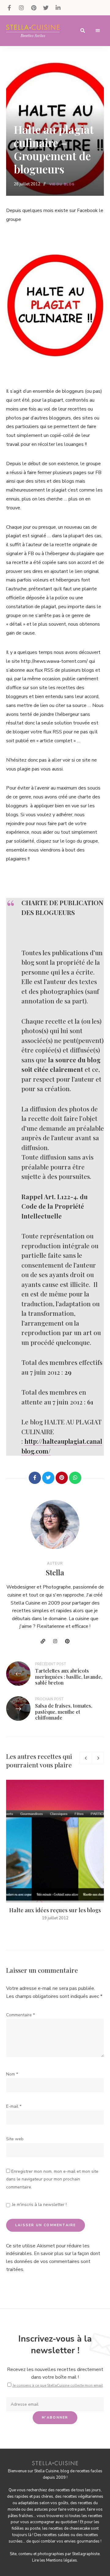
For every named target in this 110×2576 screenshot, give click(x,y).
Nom (12, 2074)
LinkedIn (58, 8)
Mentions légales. (62, 2560)
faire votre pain (72, 2509)
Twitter (46, 8)
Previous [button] (86, 1758)
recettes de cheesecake (69, 2528)
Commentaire (20, 2015)
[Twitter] (48, 1478)
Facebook (9, 8)
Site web (15, 2139)
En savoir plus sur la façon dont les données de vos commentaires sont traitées (53, 2261)
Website (43, 1641)
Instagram (21, 8)
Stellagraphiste (86, 2554)
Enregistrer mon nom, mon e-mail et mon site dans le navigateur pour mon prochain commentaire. (52, 2179)
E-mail (14, 2106)
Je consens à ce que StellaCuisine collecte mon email (58, 2385)
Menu (98, 31)
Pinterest (34, 8)
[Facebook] (35, 1478)
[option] (55, 1851)
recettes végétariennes (83, 2497)
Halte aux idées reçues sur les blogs (55, 1910)
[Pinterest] (62, 1478)
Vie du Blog (62, 184)
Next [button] (98, 1758)
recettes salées (56, 2535)
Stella (55, 1572)
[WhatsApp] (75, 1478)
